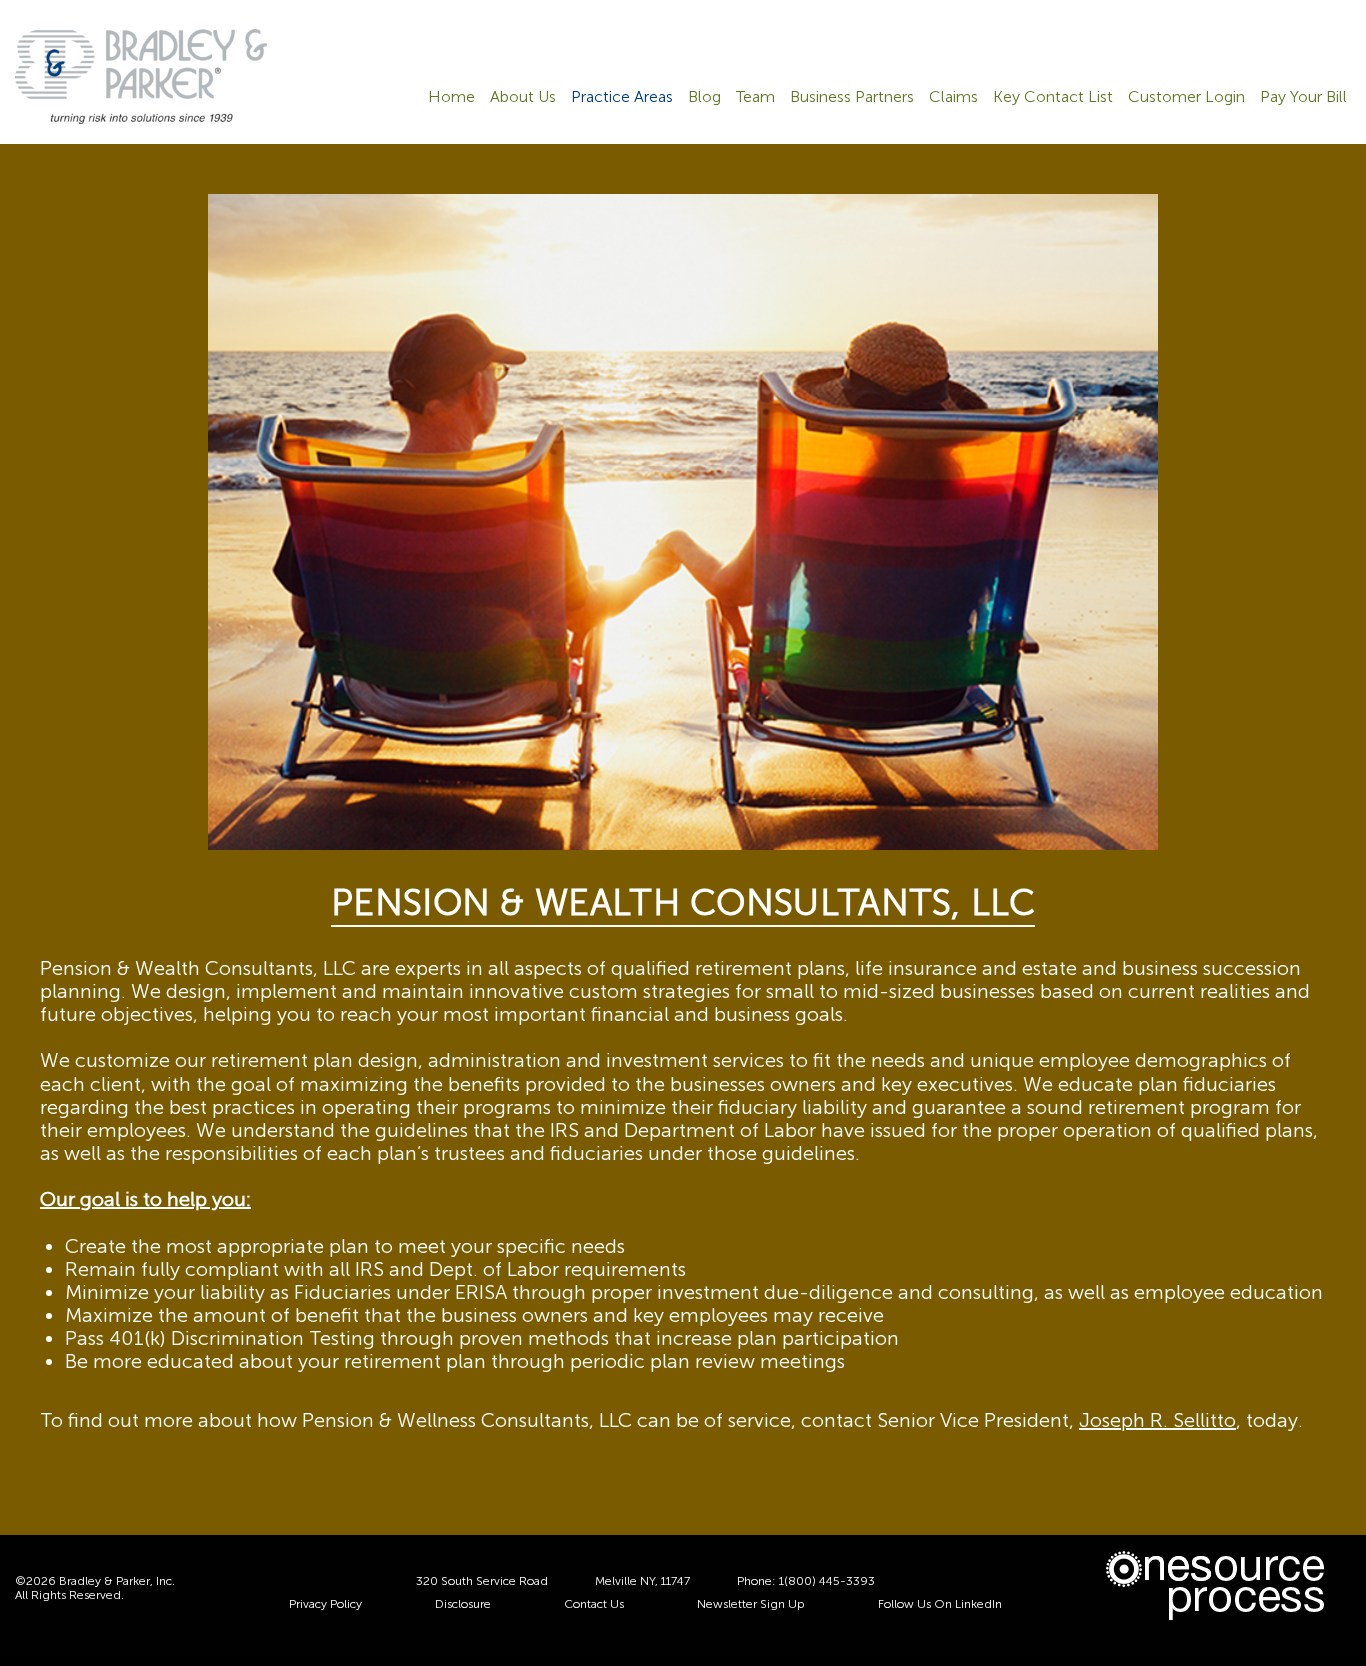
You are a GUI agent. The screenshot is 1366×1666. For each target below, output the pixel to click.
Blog (704, 97)
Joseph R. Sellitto (1157, 1420)
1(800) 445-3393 (827, 1581)
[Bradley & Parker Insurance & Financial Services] (141, 75)
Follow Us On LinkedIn (940, 1604)
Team (755, 97)
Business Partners (852, 97)
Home (451, 97)
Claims (953, 97)
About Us (523, 97)
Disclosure (463, 1604)
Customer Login (1186, 97)
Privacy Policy (325, 1604)
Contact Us (594, 1604)
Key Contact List (1053, 97)
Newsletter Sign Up (751, 1604)
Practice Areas (622, 97)
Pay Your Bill (1303, 97)
